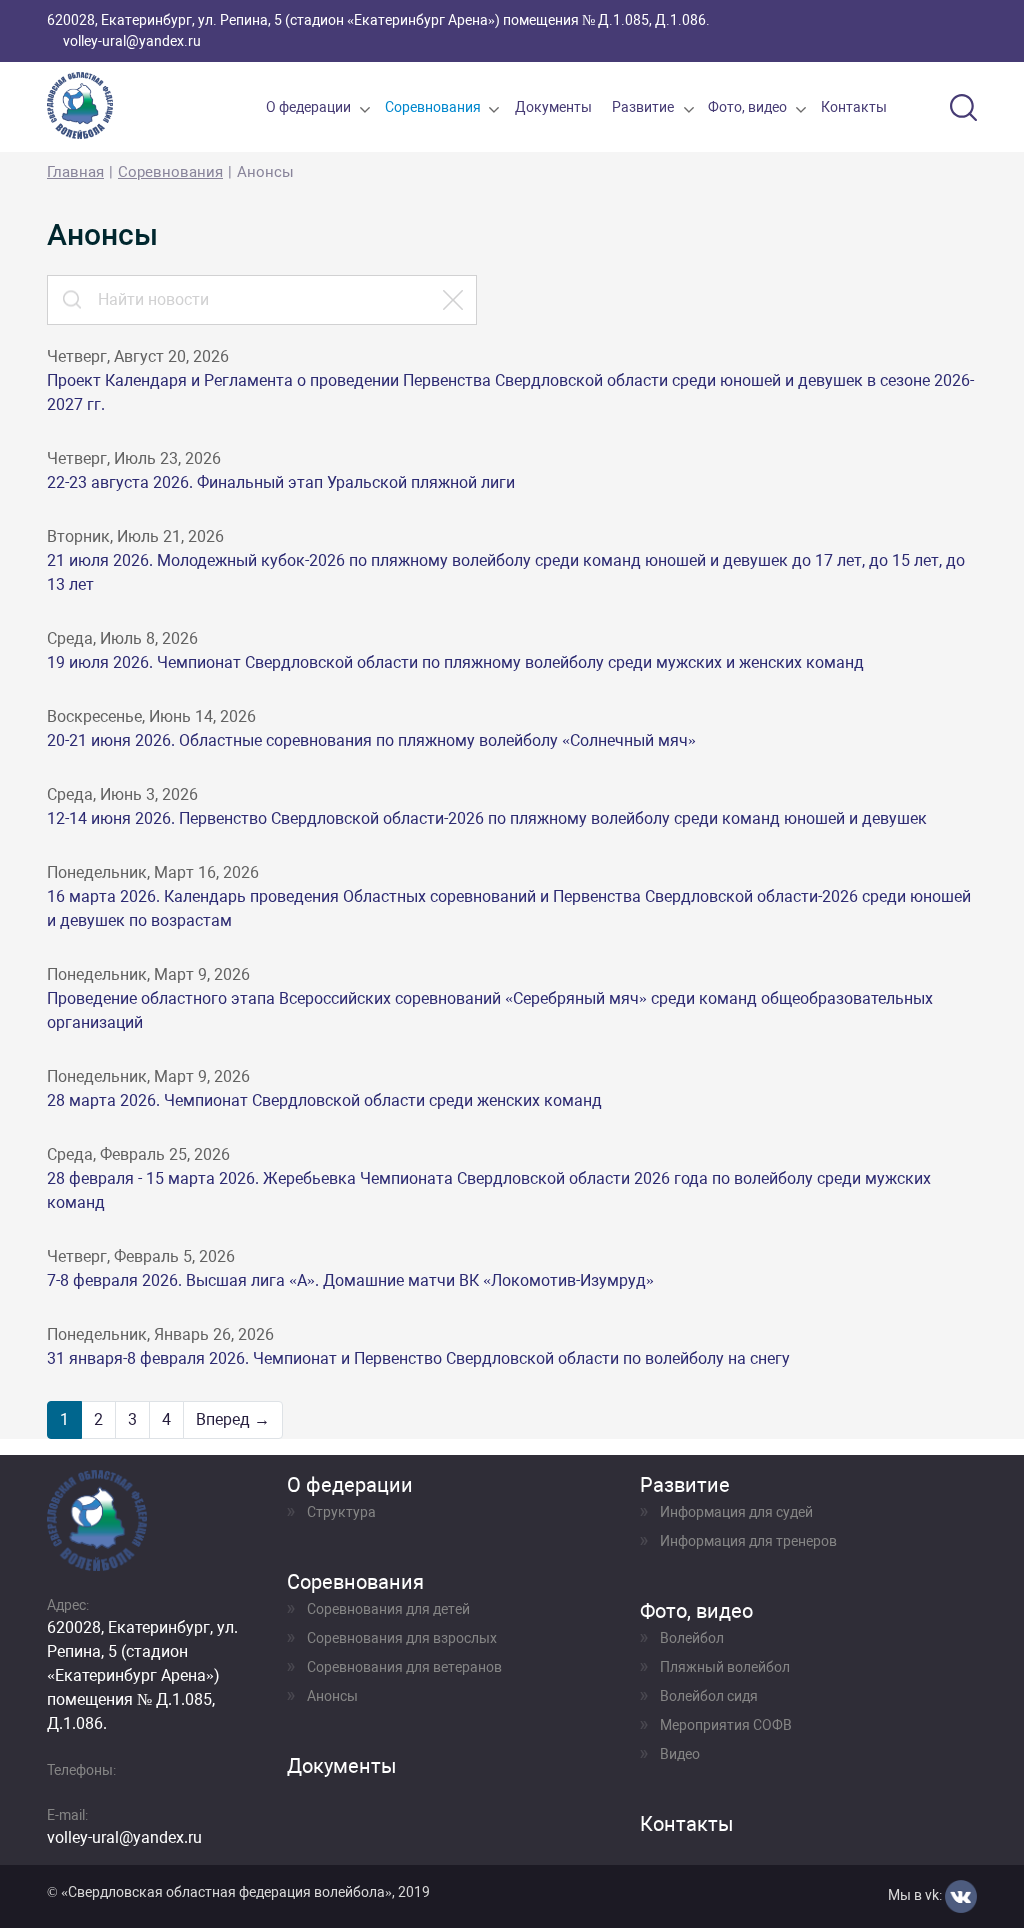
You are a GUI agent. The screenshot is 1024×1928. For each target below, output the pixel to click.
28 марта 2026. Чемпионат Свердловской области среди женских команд (324, 1100)
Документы (553, 107)
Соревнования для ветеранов (404, 1667)
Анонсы (332, 1696)
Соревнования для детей (388, 1609)
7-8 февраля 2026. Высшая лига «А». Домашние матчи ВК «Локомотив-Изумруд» (350, 1280)
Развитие (643, 107)
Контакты (854, 107)
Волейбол (692, 1638)
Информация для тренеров (748, 1541)
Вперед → (233, 1419)
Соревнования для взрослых (402, 1638)
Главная (75, 172)
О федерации (308, 107)
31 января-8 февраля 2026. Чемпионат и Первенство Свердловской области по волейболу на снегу (418, 1358)
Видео (680, 1754)
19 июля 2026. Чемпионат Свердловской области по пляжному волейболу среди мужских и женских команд (455, 662)
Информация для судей (736, 1512)
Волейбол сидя (709, 1696)
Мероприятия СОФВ (726, 1725)
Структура (341, 1512)
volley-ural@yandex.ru (132, 41)
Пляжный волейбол (725, 1667)
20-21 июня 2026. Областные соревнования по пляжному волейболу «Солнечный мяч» (371, 740)
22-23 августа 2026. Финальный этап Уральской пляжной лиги (281, 482)
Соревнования (433, 107)
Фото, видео (747, 107)
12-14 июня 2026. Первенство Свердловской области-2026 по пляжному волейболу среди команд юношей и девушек (487, 818)
